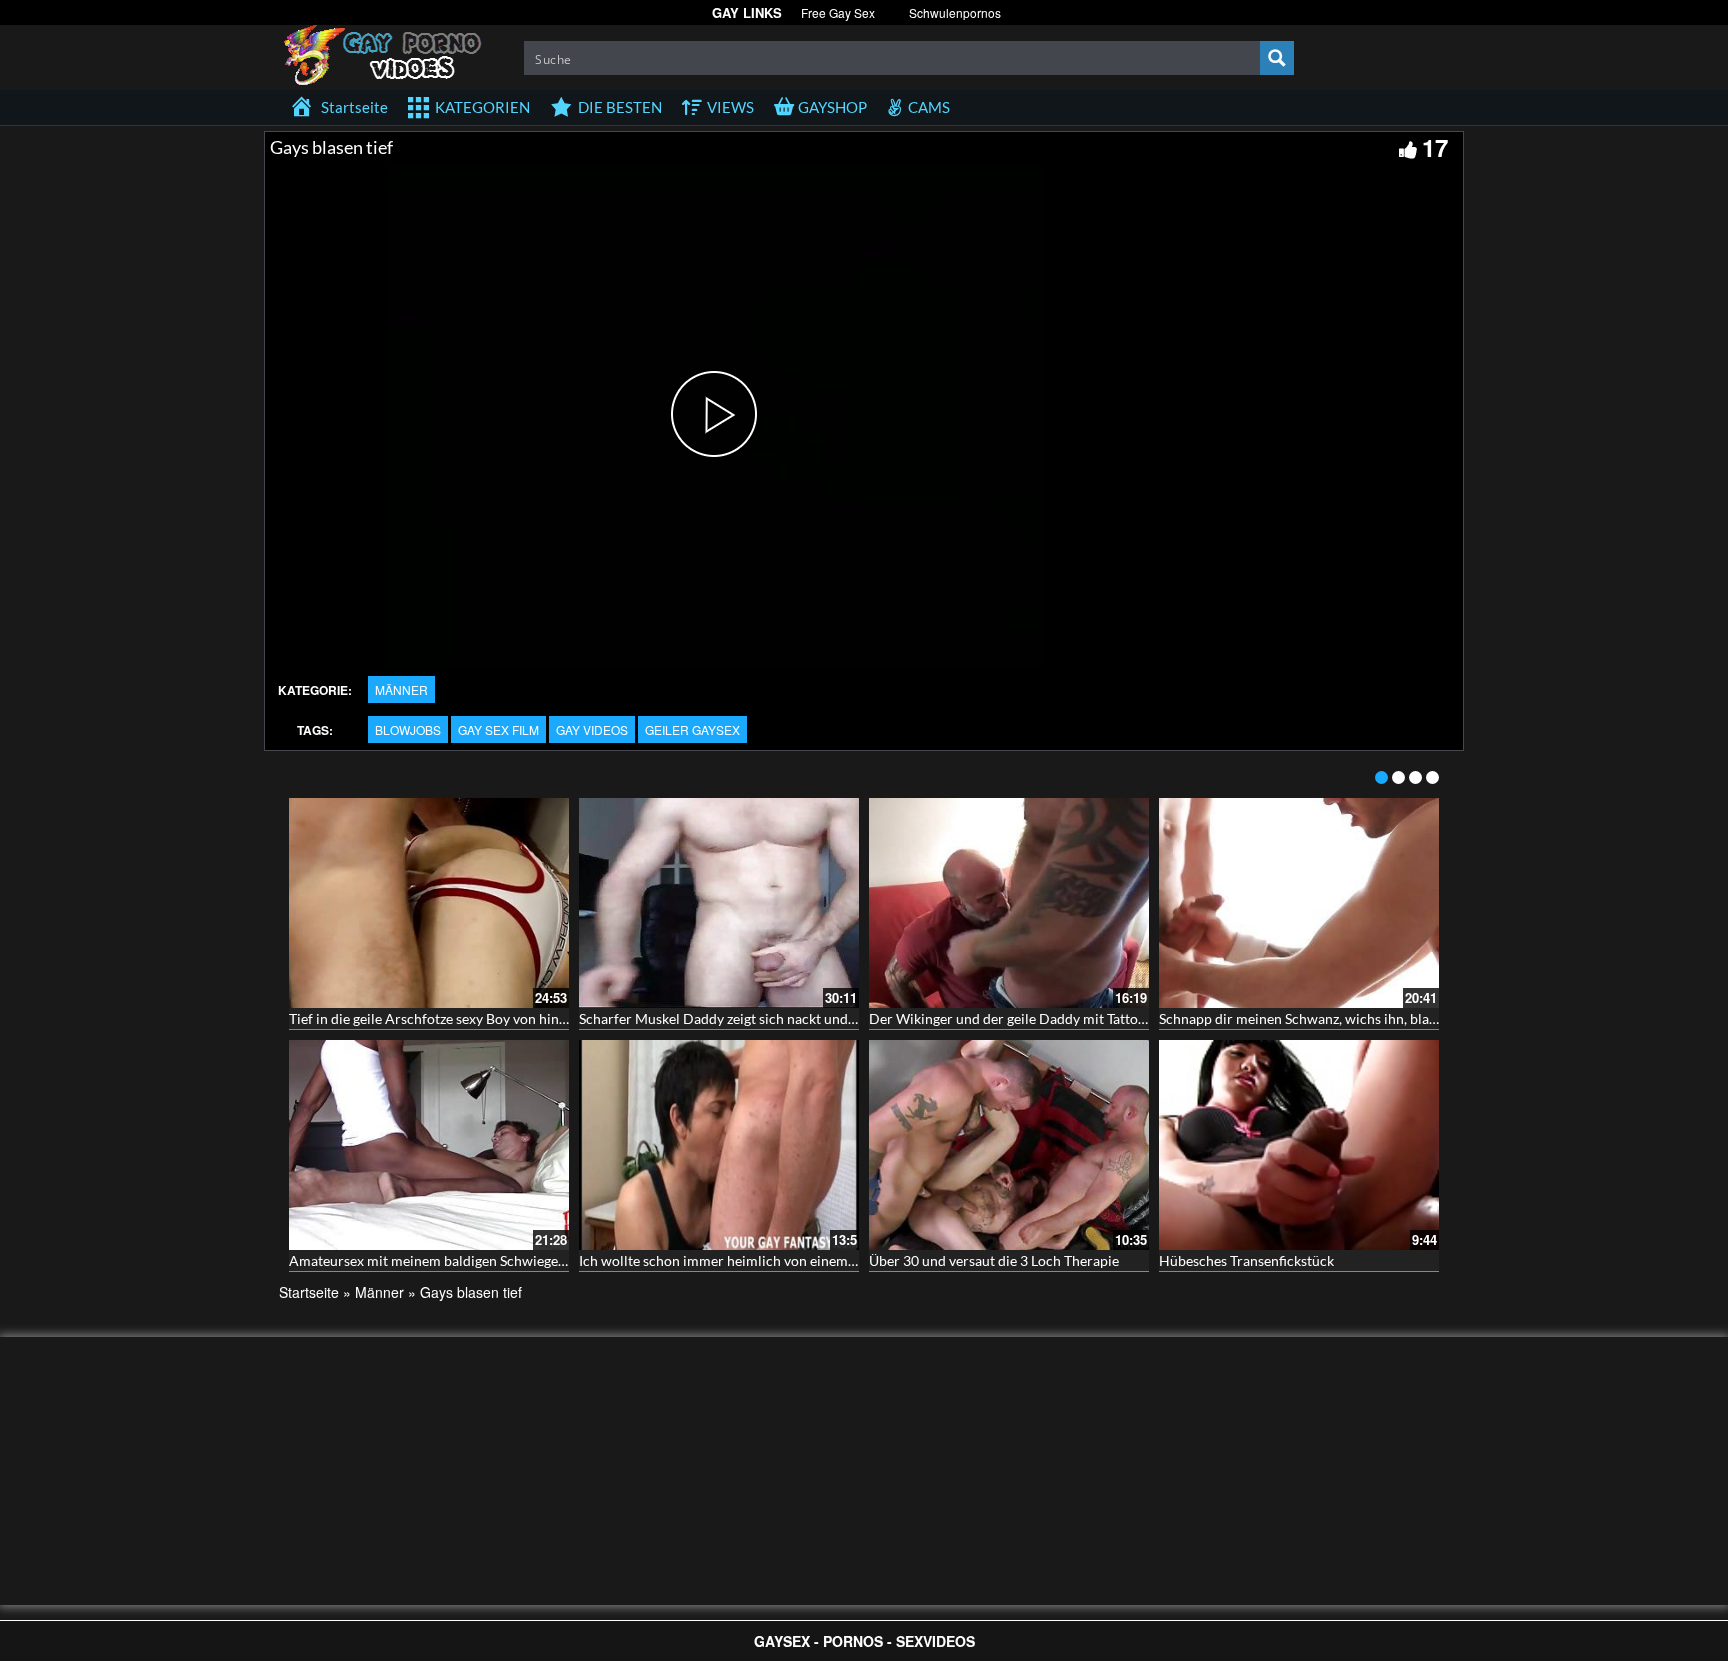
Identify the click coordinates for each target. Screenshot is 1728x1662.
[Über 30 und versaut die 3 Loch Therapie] (1009, 1145)
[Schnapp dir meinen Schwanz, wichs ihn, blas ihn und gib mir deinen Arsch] (1299, 903)
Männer (401, 689)
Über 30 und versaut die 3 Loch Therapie (994, 1260)
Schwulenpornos (955, 12)
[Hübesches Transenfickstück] (1299, 1145)
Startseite (309, 1292)
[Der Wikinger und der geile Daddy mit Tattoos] (1009, 903)
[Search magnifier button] (1277, 58)
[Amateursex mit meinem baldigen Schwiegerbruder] (429, 1145)
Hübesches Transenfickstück (1246, 1260)
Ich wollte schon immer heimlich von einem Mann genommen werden (794, 1260)
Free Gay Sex (838, 12)
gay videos (592, 729)
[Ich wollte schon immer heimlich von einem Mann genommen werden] (719, 1145)
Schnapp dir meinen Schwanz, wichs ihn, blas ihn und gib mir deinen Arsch (1388, 1018)
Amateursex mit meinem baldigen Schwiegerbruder (448, 1260)
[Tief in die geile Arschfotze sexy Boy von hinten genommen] (429, 903)
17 (1435, 147)
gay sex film (498, 729)
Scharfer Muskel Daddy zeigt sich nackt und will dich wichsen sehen (788, 1018)
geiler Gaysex (692, 729)
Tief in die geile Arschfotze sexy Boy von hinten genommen (470, 1018)
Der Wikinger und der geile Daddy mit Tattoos (1010, 1018)
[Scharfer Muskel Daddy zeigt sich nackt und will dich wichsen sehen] (719, 903)
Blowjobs (408, 729)
